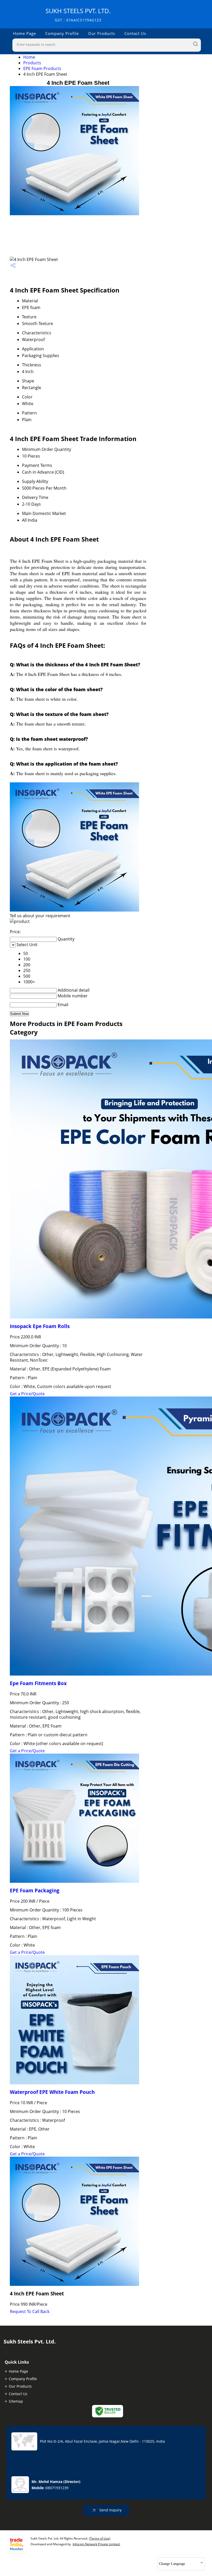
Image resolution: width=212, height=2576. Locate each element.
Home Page (25, 33)
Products (32, 63)
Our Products (102, 33)
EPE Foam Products (42, 68)
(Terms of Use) (100, 2538)
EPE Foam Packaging (35, 1890)
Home (29, 57)
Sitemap (16, 2401)
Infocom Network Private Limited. (96, 2544)
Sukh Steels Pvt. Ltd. (78, 15)
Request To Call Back (30, 2311)
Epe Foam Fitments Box (38, 1683)
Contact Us (135, 33)
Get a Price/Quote (27, 1394)
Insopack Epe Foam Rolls (40, 1326)
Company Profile (62, 33)
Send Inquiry (110, 2510)
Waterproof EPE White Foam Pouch (52, 2092)
